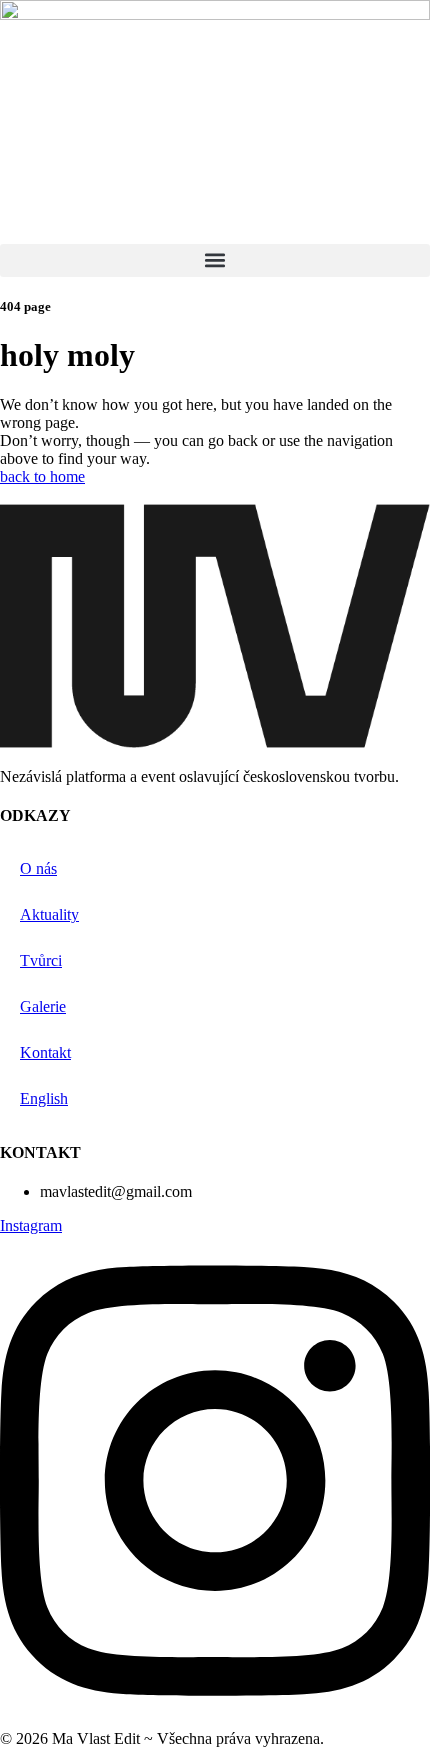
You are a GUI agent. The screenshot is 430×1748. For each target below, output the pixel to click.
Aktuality (49, 914)
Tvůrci (41, 960)
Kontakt (45, 1052)
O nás (38, 868)
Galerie (43, 1006)
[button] (215, 260)
